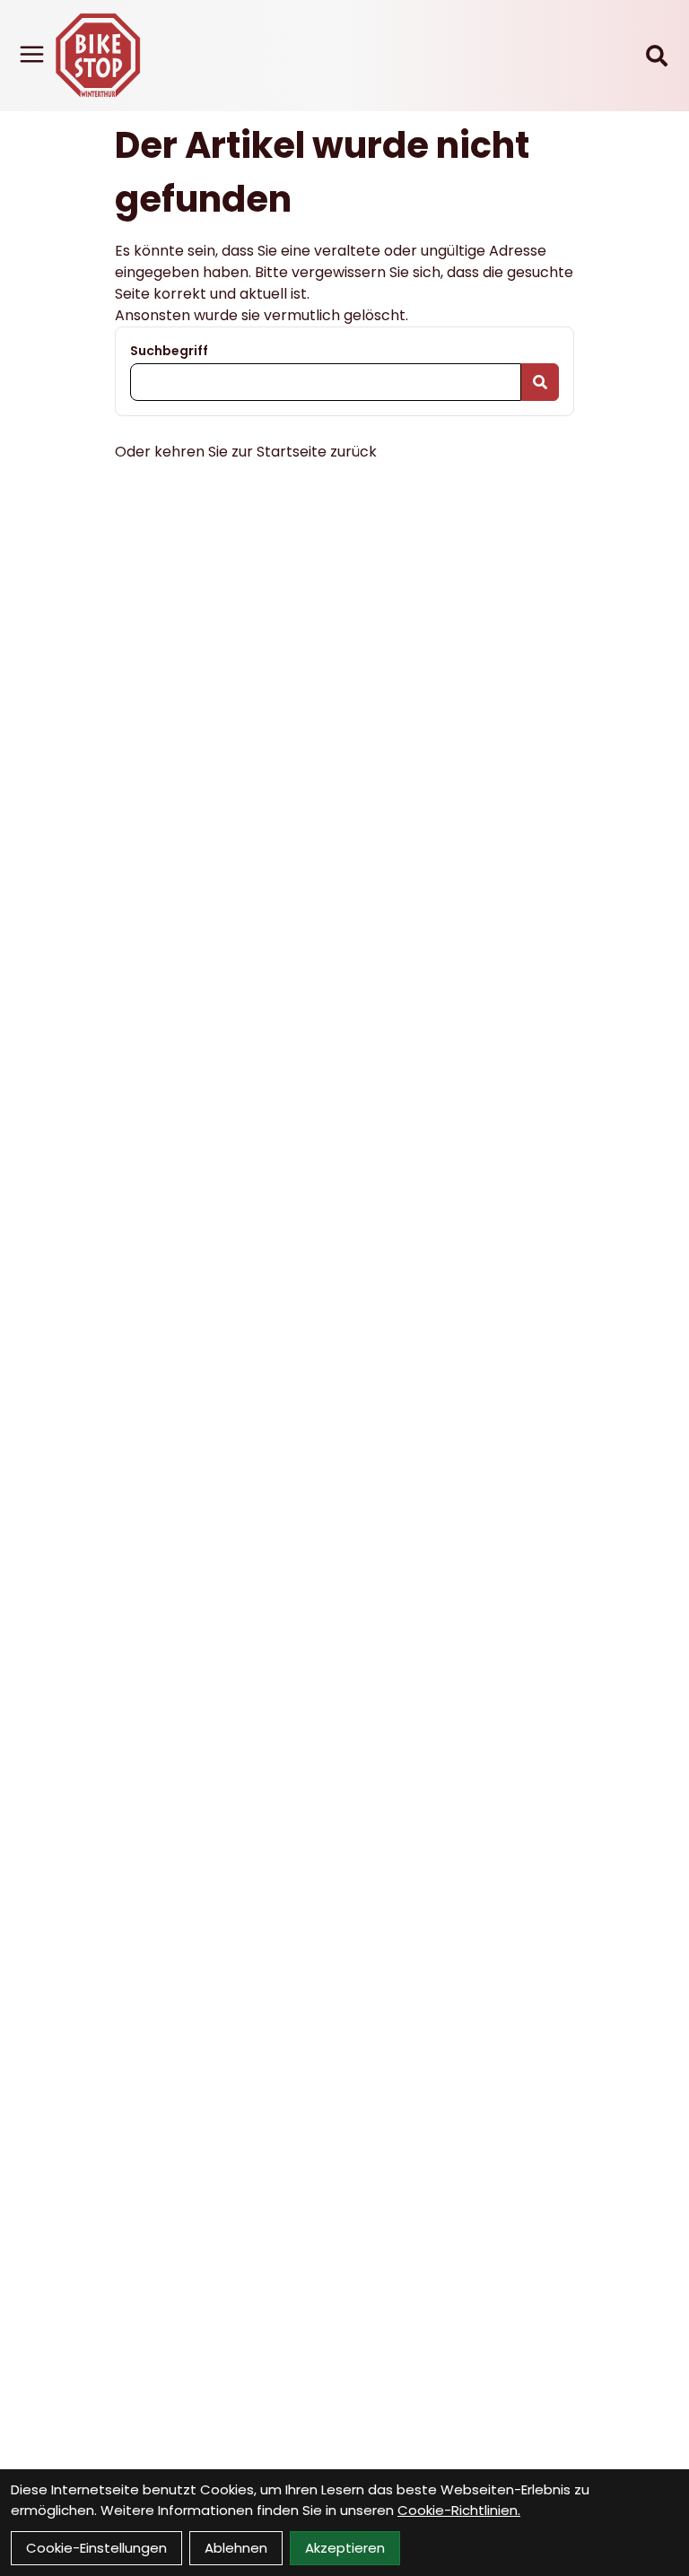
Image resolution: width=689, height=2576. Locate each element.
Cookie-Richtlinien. (459, 2510)
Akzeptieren (345, 2548)
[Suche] (657, 56)
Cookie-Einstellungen (96, 2548)
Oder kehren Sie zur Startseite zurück (246, 452)
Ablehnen (236, 2548)
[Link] (32, 54)
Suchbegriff (169, 351)
